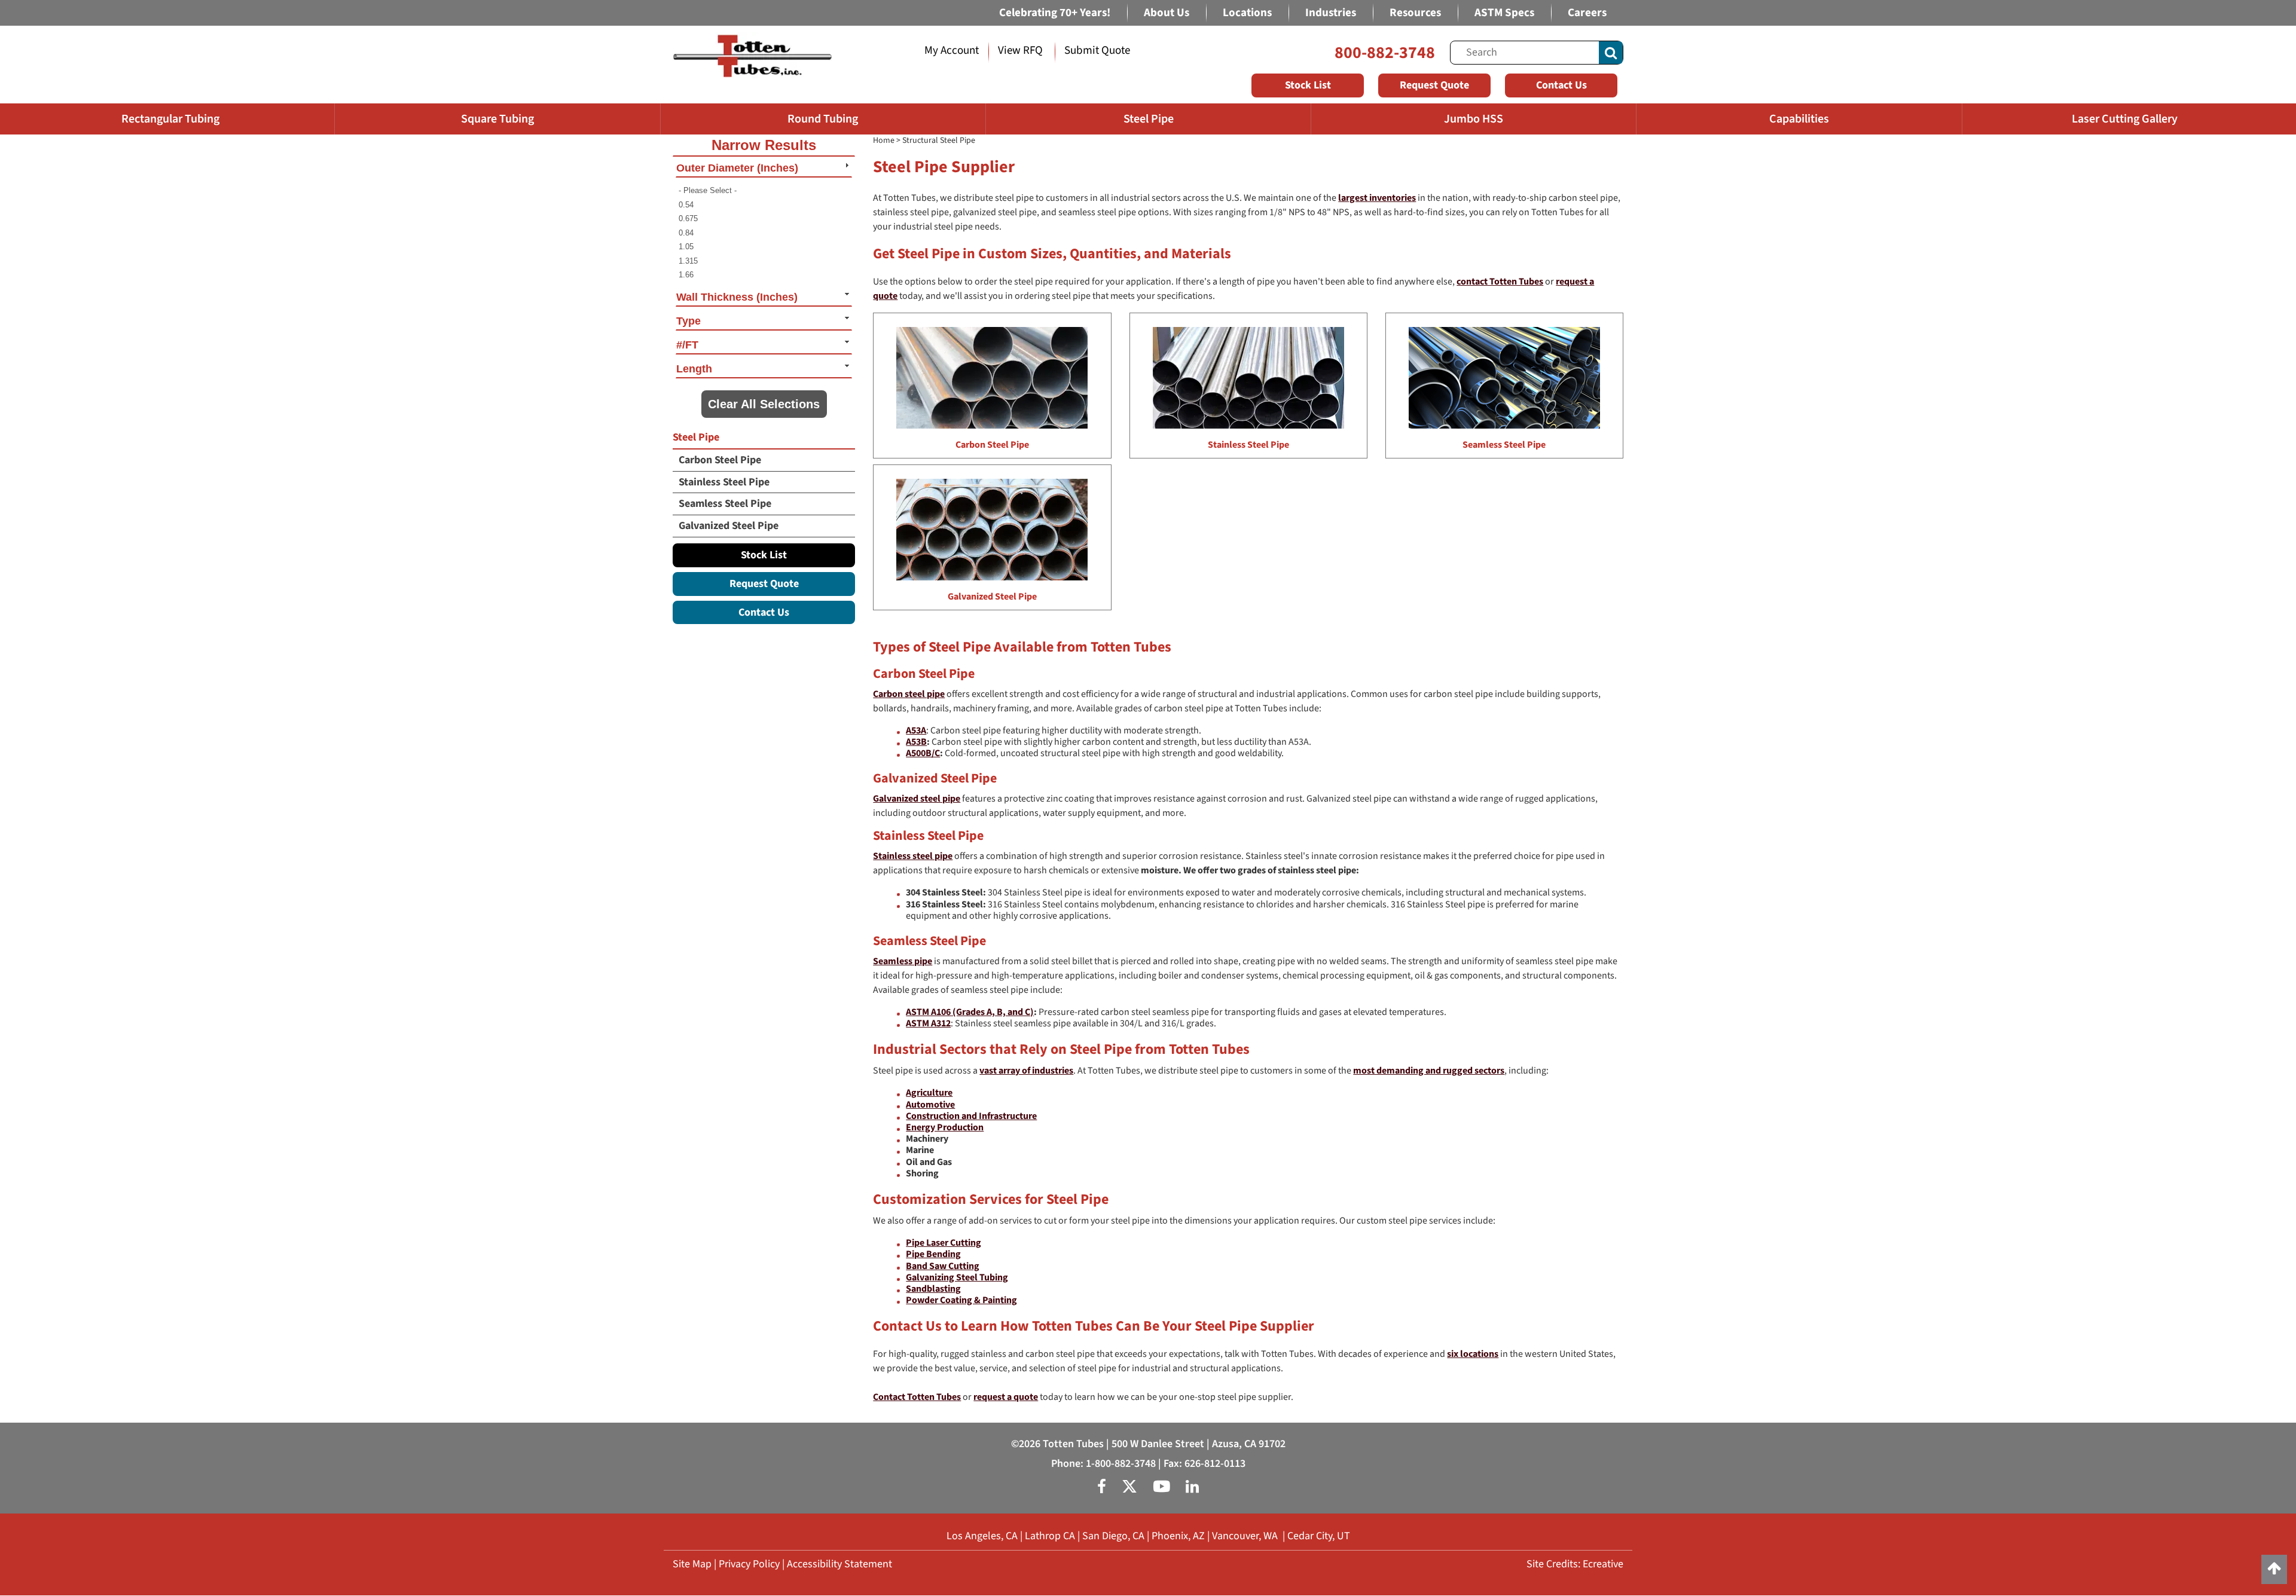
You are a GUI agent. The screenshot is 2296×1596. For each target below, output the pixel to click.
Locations (1247, 13)
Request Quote (1434, 85)
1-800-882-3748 (1121, 1464)
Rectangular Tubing (170, 119)
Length (694, 369)
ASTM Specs (1504, 13)
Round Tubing (823, 119)
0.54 (686, 205)
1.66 (686, 275)
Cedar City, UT (1319, 1536)
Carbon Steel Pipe (720, 460)
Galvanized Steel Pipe (729, 526)
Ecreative (1603, 1564)
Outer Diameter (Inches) (737, 168)
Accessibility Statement (839, 1564)
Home (884, 140)
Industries (1331, 13)
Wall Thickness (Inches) (737, 297)
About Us (1167, 13)
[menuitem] (764, 191)
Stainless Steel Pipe (724, 482)
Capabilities (1799, 119)
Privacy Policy (749, 1564)
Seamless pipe (903, 961)
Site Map (692, 1564)
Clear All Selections (764, 404)
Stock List (1308, 85)
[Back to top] (2274, 1569)
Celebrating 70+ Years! (1055, 13)
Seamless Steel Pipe (725, 504)
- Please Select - (708, 190)
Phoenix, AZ (1178, 1536)
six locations (1473, 1354)
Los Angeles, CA (982, 1536)
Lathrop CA (1050, 1536)
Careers (1587, 13)
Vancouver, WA (1245, 1536)
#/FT (687, 345)
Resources (1415, 13)
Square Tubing (497, 119)
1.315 (688, 261)
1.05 (686, 247)
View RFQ (1020, 51)
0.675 (688, 218)
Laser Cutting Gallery (2125, 119)
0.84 (686, 233)
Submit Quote (1097, 51)
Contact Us (1561, 85)
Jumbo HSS (1474, 119)
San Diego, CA (1113, 1536)
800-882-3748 (1385, 53)
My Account (952, 51)
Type (689, 321)
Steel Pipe (1149, 119)
